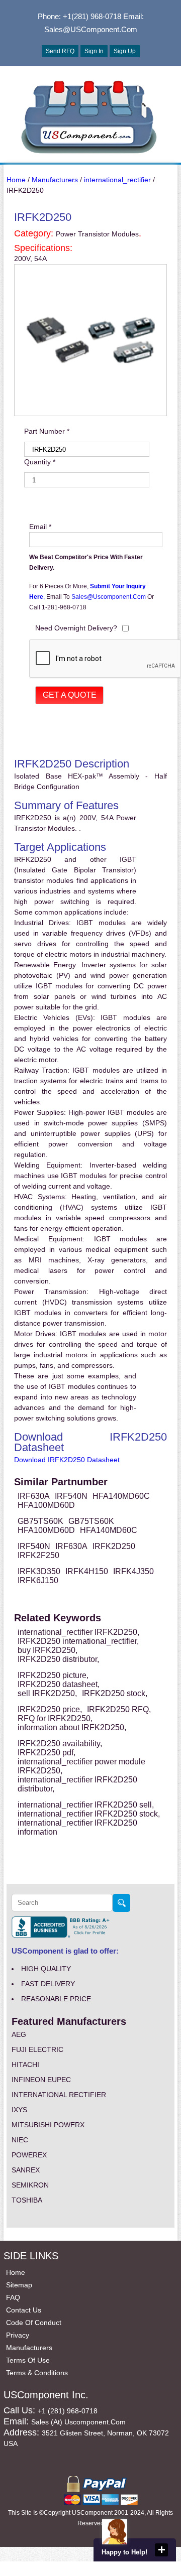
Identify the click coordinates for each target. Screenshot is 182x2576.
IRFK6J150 (38, 1580)
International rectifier (59, 2095)
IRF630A (34, 1496)
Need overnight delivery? (76, 628)
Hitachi (25, 2065)
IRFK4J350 (133, 1571)
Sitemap (19, 2285)
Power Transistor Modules (97, 234)
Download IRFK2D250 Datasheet (67, 1460)
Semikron (30, 2185)
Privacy (18, 2335)
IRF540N (71, 1496)
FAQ (13, 2297)
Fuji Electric (37, 2049)
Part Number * (47, 431)
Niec (20, 2140)
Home (16, 180)
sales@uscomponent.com (109, 597)
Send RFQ (60, 51)
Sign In (94, 51)
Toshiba (27, 2200)
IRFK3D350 (39, 1571)
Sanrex (26, 2170)
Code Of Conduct (34, 2323)
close (161, 2550)
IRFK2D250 (114, 1546)
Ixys (19, 2110)
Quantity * (40, 462)
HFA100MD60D (46, 1505)
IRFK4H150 (87, 1571)
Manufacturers (55, 180)
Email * (40, 527)
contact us (24, 2310)
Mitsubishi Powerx (48, 2125)
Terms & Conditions (37, 2373)
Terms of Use (28, 2360)
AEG (19, 2034)
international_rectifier (117, 180)
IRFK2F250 (38, 1555)
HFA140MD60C (121, 1496)
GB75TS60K (40, 1521)
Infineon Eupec (41, 2080)
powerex (29, 2155)
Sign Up (125, 51)
